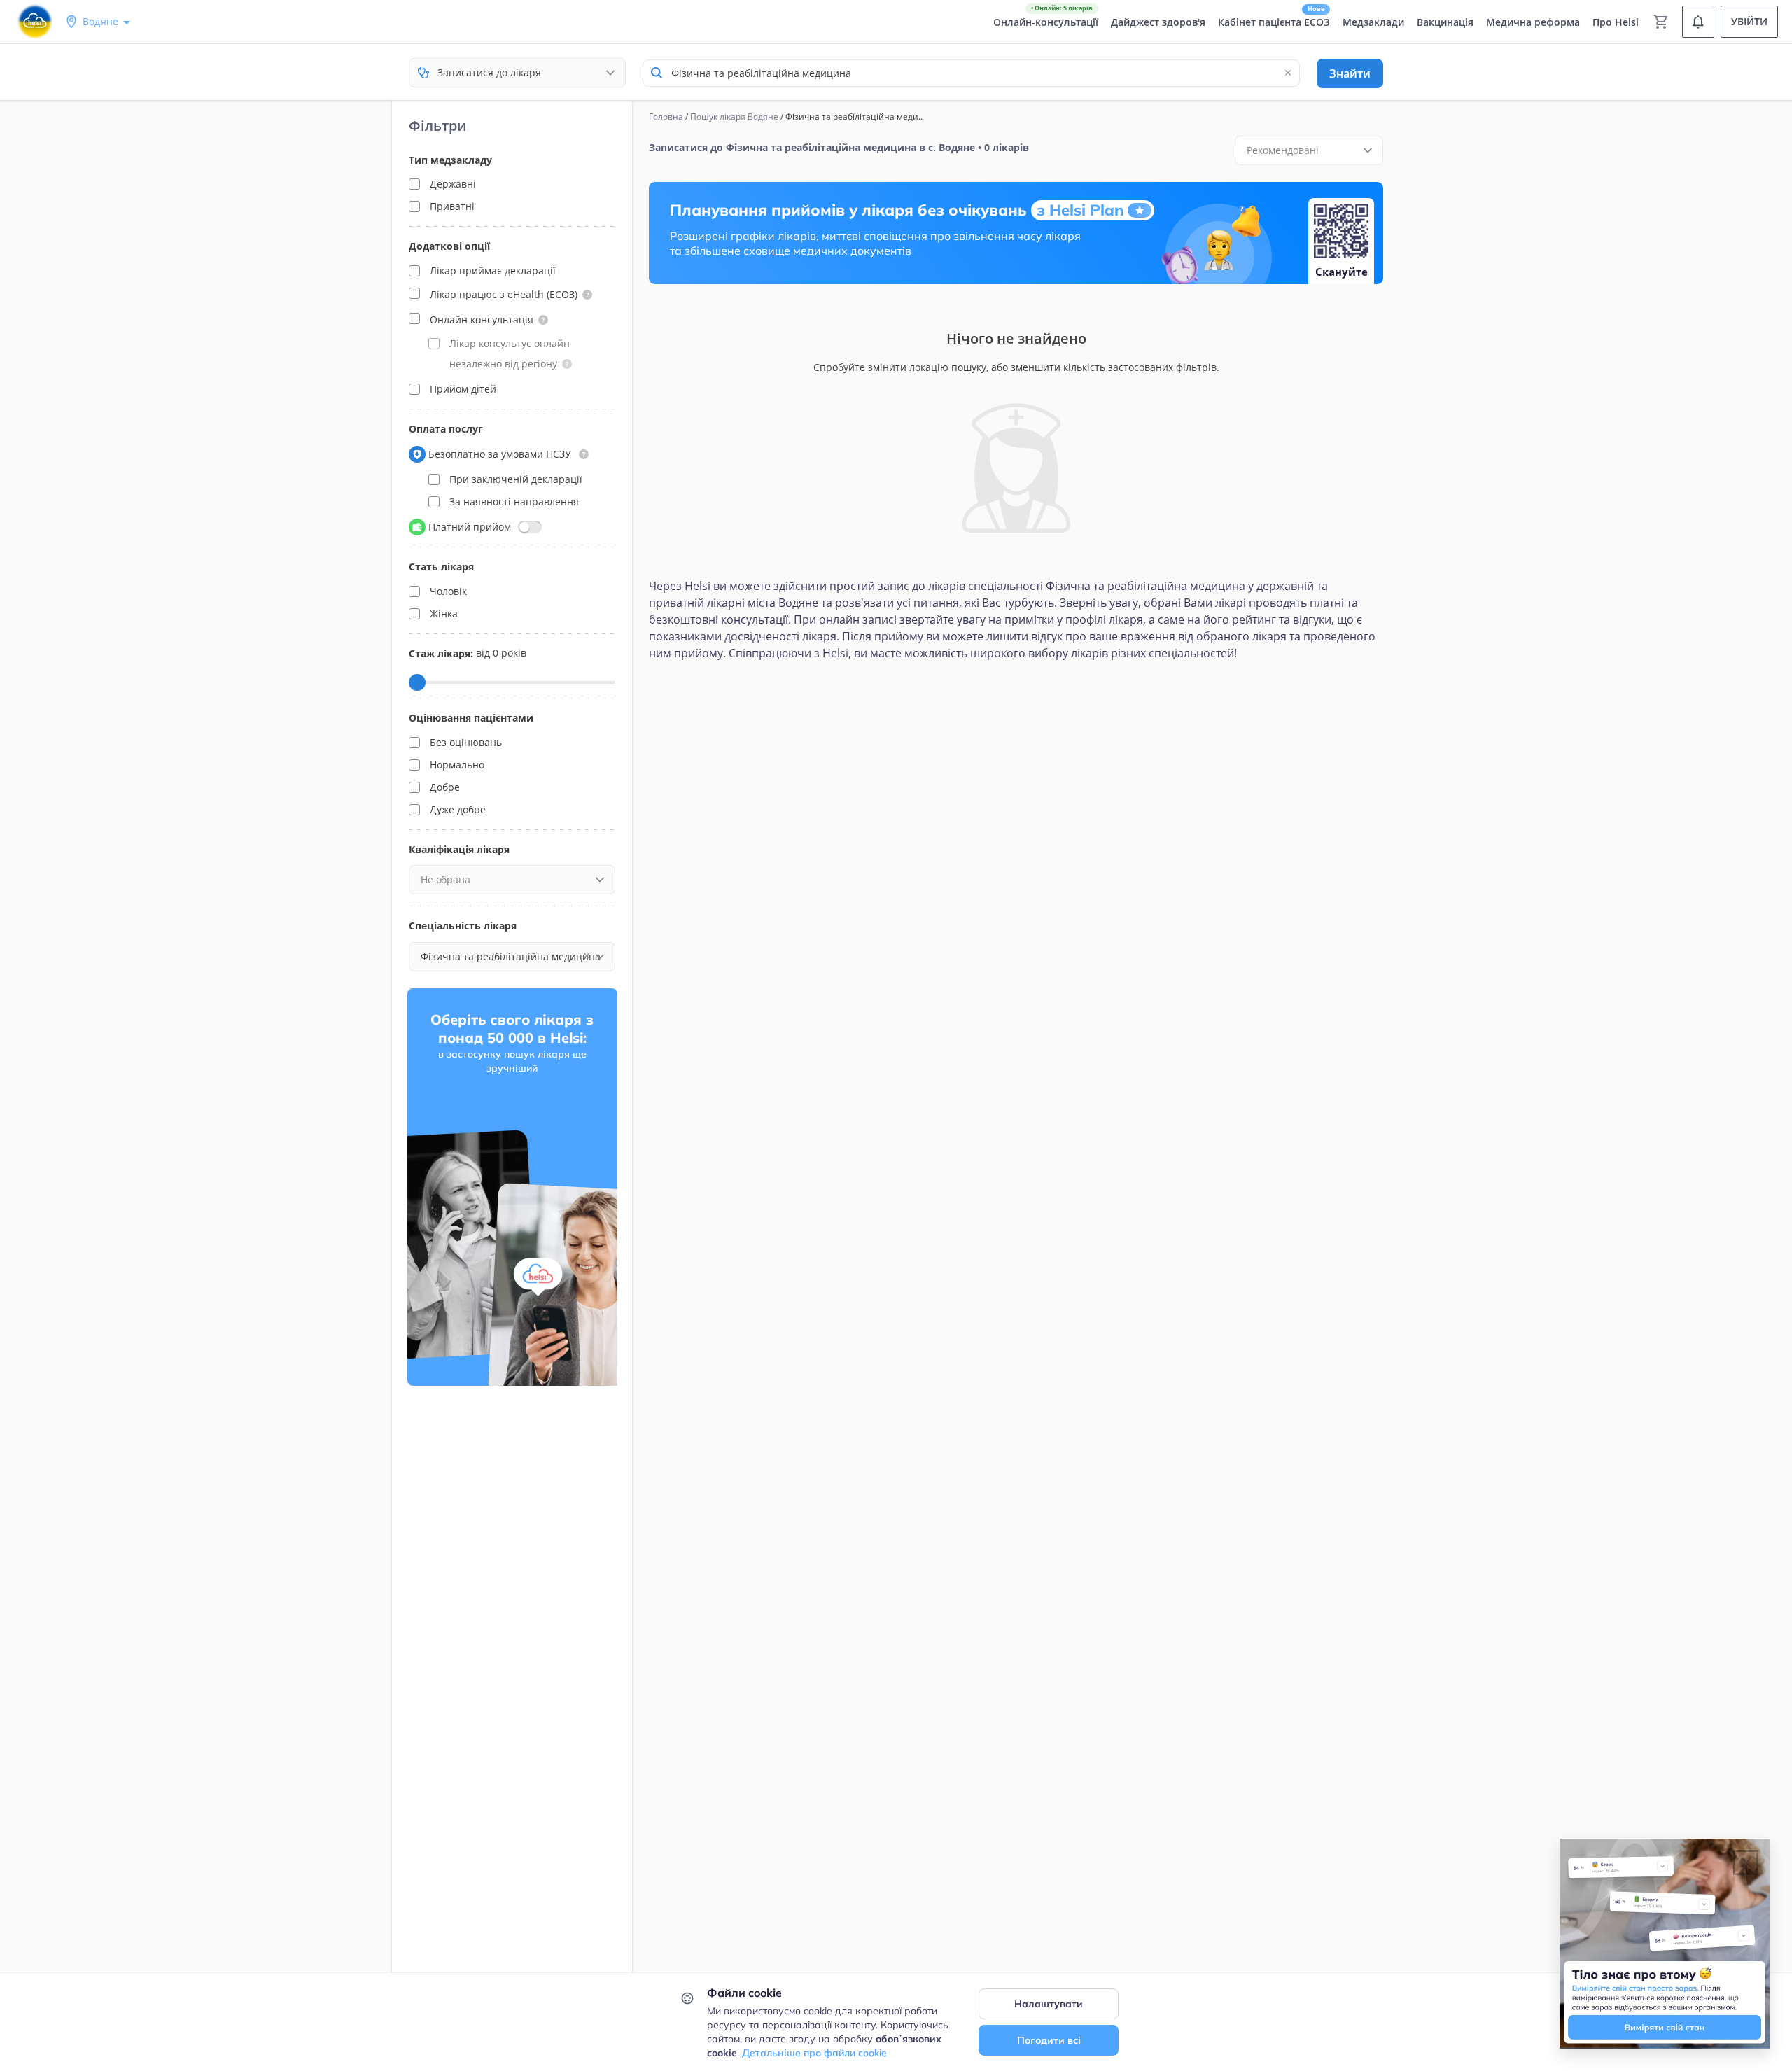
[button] (587, 295)
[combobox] (971, 73)
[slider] (417, 682)
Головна (666, 117)
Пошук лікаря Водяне (734, 117)
